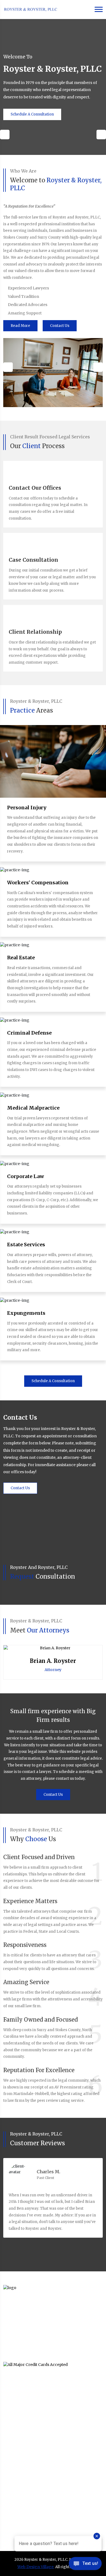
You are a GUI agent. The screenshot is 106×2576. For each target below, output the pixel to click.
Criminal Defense (29, 1033)
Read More (20, 326)
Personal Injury (27, 808)
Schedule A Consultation (32, 114)
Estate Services (26, 1245)
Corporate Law (26, 1176)
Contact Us (60, 326)
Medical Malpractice (33, 1108)
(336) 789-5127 (25, 2403)
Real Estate (21, 958)
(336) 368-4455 (26, 2494)
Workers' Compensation (38, 883)
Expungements (26, 1313)
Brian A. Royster (53, 1661)
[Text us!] (85, 2565)
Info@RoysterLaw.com (33, 2412)
